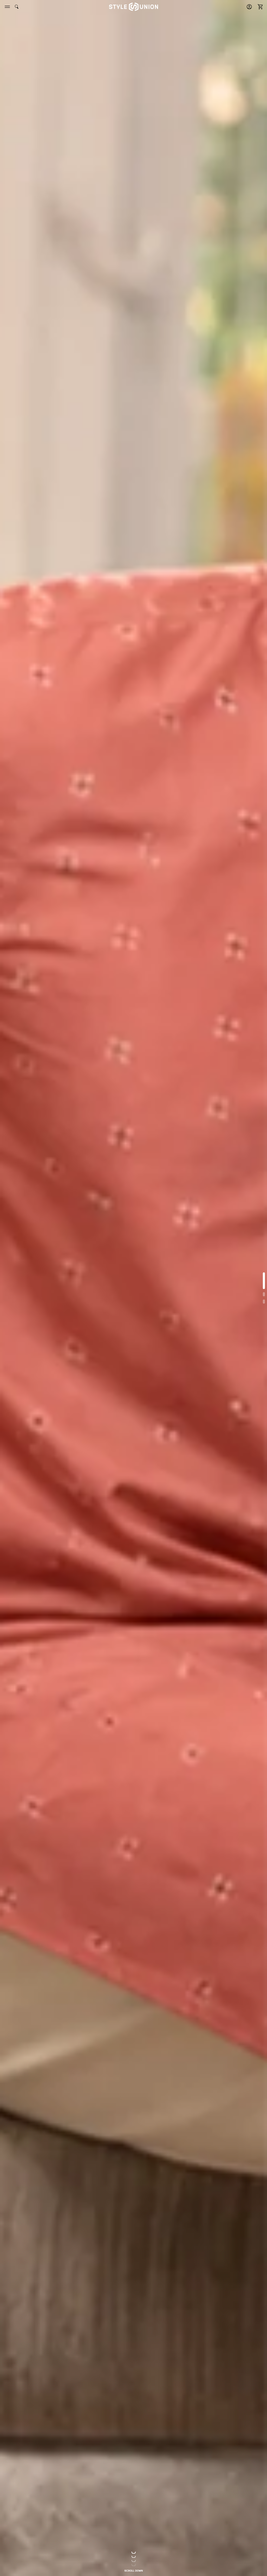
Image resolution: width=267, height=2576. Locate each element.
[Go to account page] (249, 7)
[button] (259, 7)
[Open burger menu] (7, 7)
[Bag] (259, 7)
